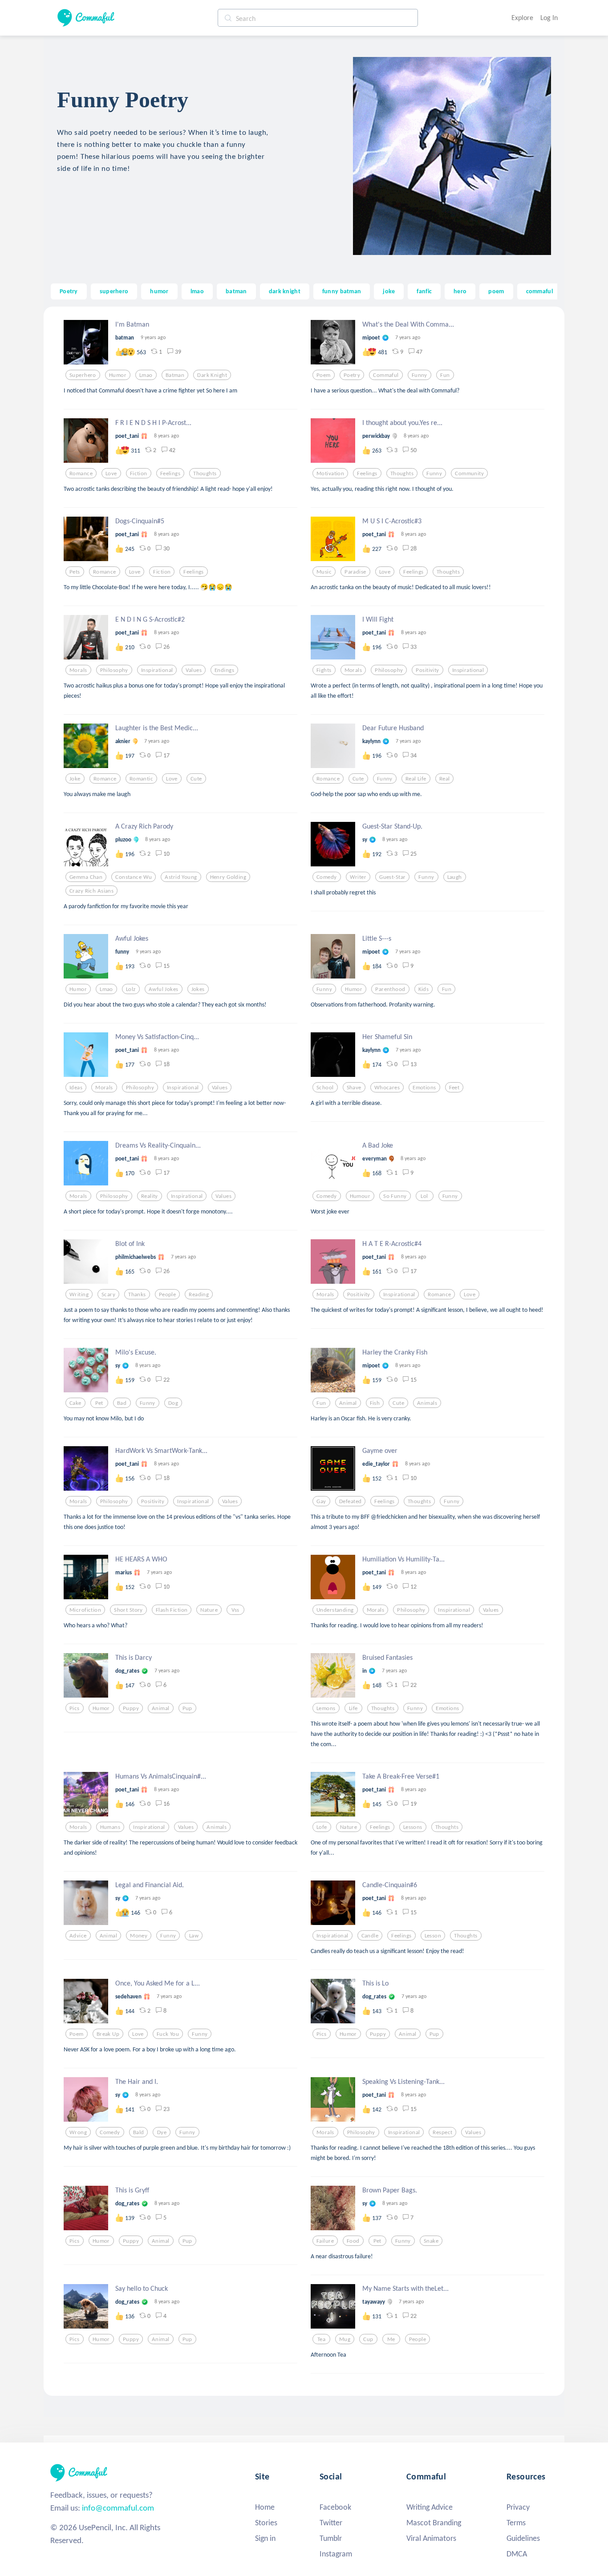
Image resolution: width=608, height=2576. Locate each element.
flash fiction (172, 1610)
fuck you (168, 2034)
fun (445, 375)
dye (162, 2132)
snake (431, 2241)
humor (159, 291)
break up (108, 2034)
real (445, 779)
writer (358, 877)
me (391, 2339)
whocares (387, 1088)
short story (128, 1610)
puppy (131, 1708)
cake (75, 1403)
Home (265, 2507)
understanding (335, 1610)
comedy (327, 877)
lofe (322, 1827)
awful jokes (164, 989)
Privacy (518, 2507)
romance (81, 473)
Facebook (335, 2507)
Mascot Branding (434, 2523)
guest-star (392, 877)
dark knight (285, 291)
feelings (170, 473)
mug (345, 2339)
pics (75, 1708)
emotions (424, 1088)
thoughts (205, 473)
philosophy (114, 670)
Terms (516, 2523)
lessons (413, 1827)
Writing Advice (430, 2507)
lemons (326, 1708)
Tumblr (331, 2538)
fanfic (424, 291)
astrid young (181, 877)
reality (150, 1196)
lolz (131, 989)
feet (454, 1088)
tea (321, 2339)
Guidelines (523, 2538)
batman (236, 291)
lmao (197, 291)
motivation (330, 473)
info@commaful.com (118, 2508)
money (139, 1936)
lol (424, 1196)
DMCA (517, 2554)
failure (325, 2241)
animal (348, 1403)
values (194, 670)
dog (173, 1403)
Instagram (336, 2554)
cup (368, 2339)
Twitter (331, 2523)
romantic (141, 779)
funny (420, 375)
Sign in (265, 2538)
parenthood (390, 989)
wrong (78, 2132)
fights (324, 670)
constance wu (134, 877)
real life (416, 779)
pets (75, 572)
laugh (455, 877)
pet (99, 1403)
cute (196, 779)
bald (139, 2132)
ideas (76, 1088)
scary (108, 1294)
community (469, 473)
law (194, 1936)
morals (78, 670)
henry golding (228, 877)
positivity (427, 670)
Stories (266, 2523)
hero (460, 291)
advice (78, 1936)
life (353, 1708)
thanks (137, 1294)
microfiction (85, 1610)
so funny (395, 1196)
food (353, 2241)
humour (360, 1196)
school (325, 1088)
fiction (139, 473)
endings (224, 670)
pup (187, 1708)
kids (424, 989)
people (168, 1294)
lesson (433, 1936)
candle (370, 1936)
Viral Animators (431, 2538)
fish (375, 1403)
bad (122, 1403)
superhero (114, 291)
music (324, 572)
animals (427, 1403)
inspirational (157, 670)
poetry (352, 375)
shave (354, 1088)
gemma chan (86, 877)
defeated (350, 1501)
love (111, 473)
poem (496, 291)
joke (389, 291)
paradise (355, 572)
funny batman (342, 291)
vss (235, 1610)
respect (442, 2132)
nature (209, 1610)
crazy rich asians (91, 891)
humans (110, 1827)
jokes (198, 989)
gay (321, 1501)
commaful (539, 291)
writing (79, 1294)
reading (199, 1294)
